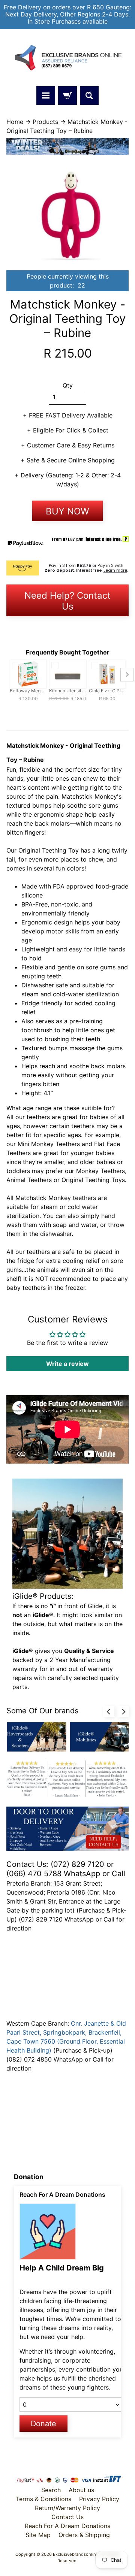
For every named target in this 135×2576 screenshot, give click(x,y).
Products (45, 122)
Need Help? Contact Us (67, 601)
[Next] (123, 1711)
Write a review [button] (67, 1364)
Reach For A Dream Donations (67, 2526)
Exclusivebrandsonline (76, 2554)
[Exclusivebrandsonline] (67, 58)
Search (51, 2490)
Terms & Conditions (43, 2499)
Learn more (115, 570)
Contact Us (67, 2517)
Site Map (38, 2535)
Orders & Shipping (84, 2535)
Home (15, 122)
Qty (68, 385)
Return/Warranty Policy (67, 2508)
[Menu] (46, 95)
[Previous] (109, 1711)
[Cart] (67, 95)
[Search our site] (89, 95)
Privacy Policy (99, 2499)
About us (81, 2490)
